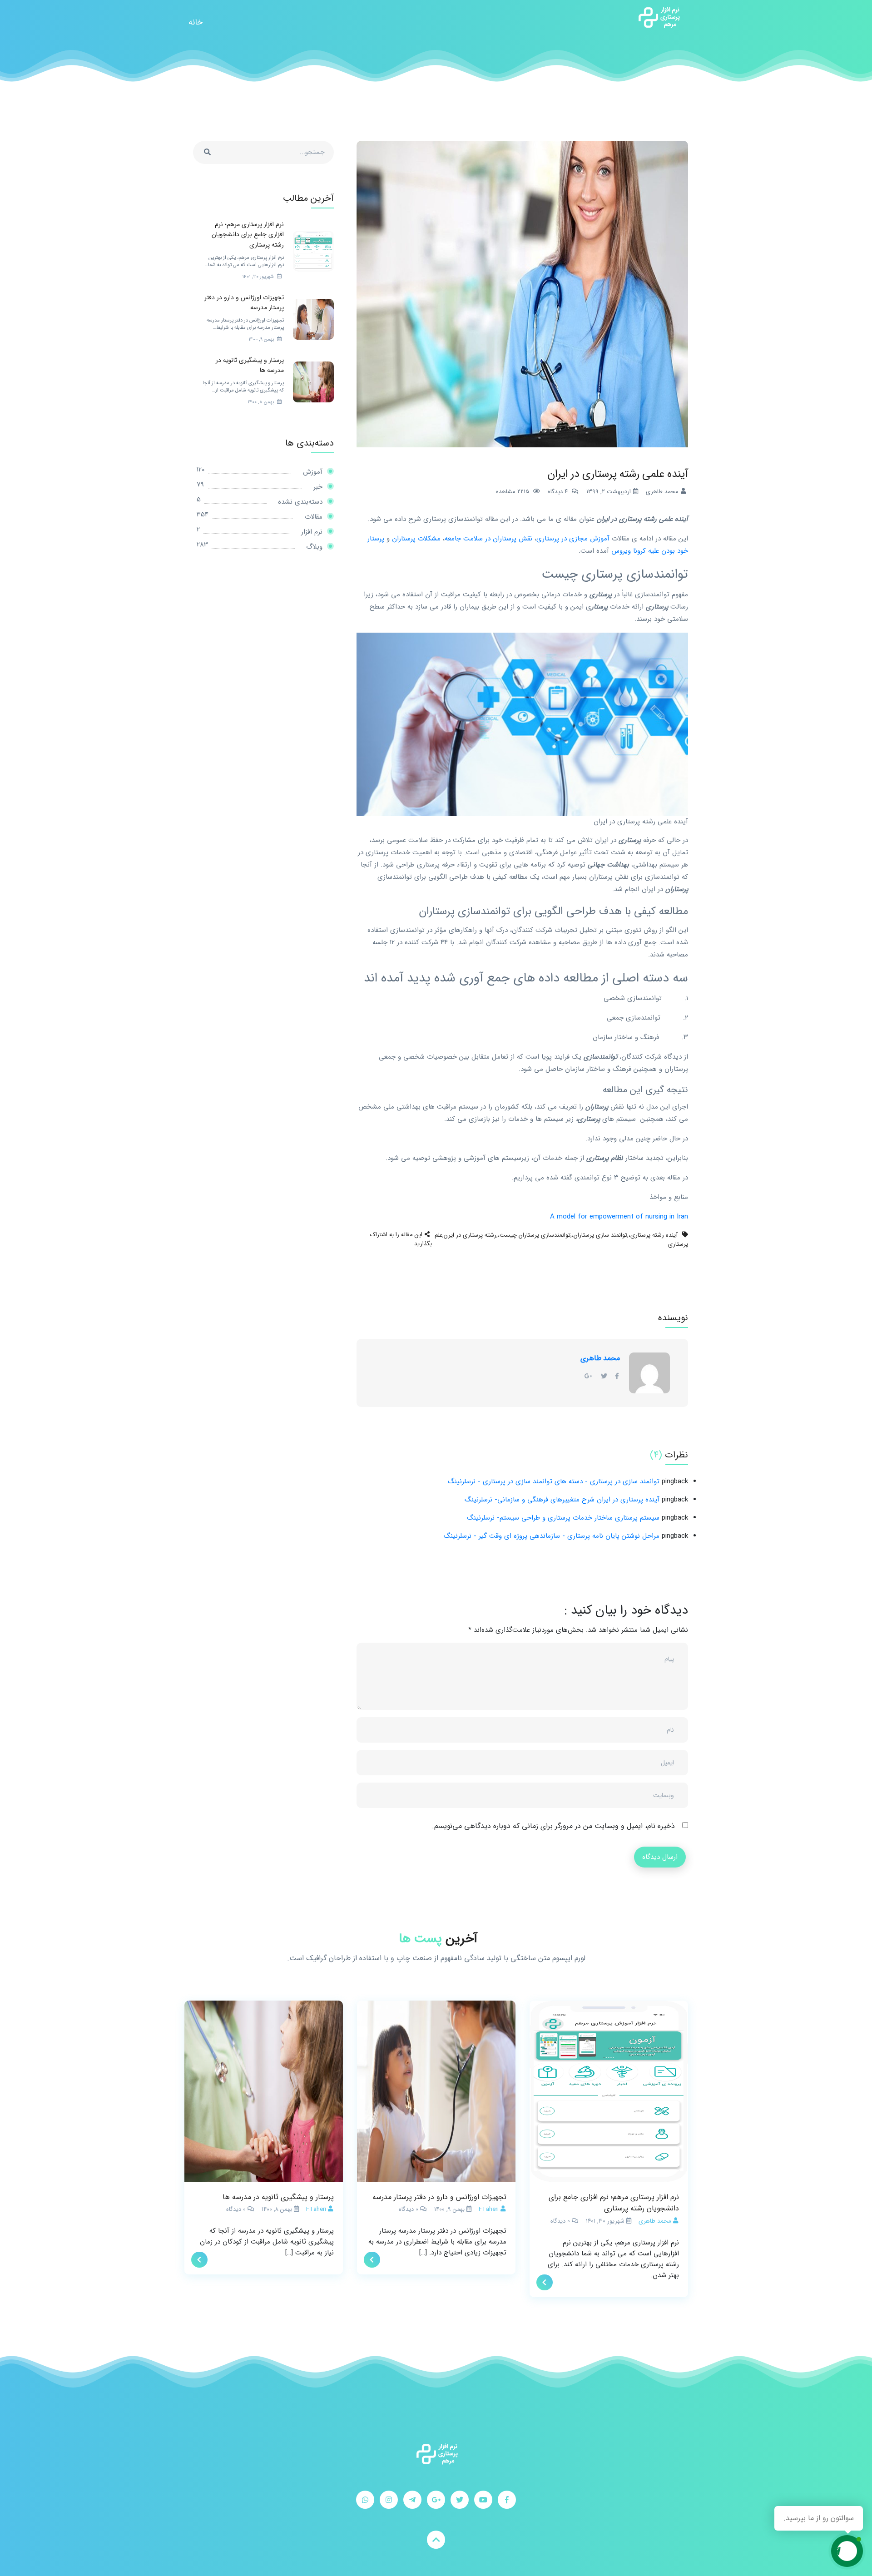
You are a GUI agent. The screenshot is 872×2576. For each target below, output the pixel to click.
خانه (196, 22)
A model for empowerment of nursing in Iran (619, 1217)
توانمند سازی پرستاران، (599, 1235)
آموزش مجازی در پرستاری (573, 539)
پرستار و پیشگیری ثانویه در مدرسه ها (278, 2197)
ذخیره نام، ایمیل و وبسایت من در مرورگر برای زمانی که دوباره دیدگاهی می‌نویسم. (553, 1826)
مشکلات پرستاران (416, 539)
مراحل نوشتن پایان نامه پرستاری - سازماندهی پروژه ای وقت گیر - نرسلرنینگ (552, 1536)
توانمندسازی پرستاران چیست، (534, 1235)
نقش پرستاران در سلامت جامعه (488, 539)
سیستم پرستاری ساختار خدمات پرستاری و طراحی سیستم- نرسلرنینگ (563, 1518)
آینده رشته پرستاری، (653, 1235)
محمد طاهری (600, 1358)
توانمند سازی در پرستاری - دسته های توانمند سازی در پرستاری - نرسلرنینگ (554, 1481)
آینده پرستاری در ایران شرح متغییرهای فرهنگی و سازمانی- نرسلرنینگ (562, 1500)
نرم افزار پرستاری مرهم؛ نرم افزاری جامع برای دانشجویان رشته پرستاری (614, 2203)
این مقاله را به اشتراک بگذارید (401, 1239)
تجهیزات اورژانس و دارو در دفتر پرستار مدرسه (439, 2197)
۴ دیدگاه (558, 492)
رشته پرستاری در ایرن (470, 1235)
